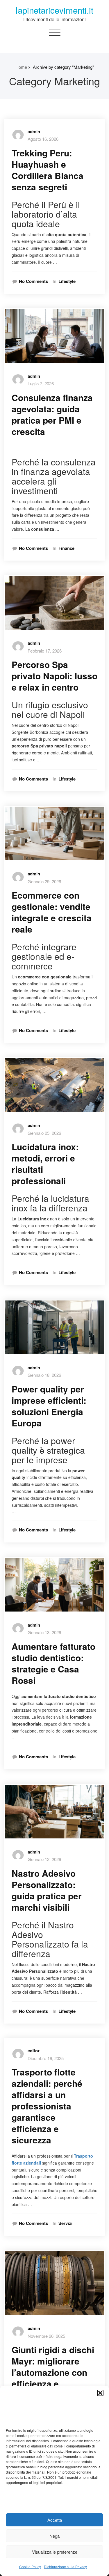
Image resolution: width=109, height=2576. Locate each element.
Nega (54, 2536)
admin (34, 131)
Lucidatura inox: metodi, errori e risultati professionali (45, 1164)
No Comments (33, 281)
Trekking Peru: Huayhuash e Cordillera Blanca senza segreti (48, 170)
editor (34, 2051)
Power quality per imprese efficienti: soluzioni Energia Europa (49, 1406)
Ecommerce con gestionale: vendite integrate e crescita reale (52, 912)
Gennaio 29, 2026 (44, 881)
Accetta (55, 2520)
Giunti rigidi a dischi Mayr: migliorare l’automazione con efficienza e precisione (53, 2372)
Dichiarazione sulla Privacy (65, 2567)
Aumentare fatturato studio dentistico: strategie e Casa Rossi (53, 1663)
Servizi (65, 2223)
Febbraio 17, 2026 (45, 651)
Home (21, 67)
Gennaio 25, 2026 (44, 1133)
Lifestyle (67, 281)
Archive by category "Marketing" (63, 67)
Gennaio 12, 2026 (44, 1859)
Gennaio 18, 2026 (44, 1375)
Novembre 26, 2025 (46, 2336)
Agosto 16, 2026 (43, 139)
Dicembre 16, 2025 (46, 2058)
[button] (100, 2393)
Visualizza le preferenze (55, 2552)
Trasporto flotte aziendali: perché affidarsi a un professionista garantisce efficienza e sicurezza (47, 2106)
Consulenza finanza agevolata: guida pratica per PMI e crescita (52, 414)
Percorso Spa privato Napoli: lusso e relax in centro (54, 676)
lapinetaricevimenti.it (54, 10)
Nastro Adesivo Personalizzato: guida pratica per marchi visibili (47, 1890)
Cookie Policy (30, 2567)
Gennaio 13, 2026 (44, 1632)
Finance (66, 548)
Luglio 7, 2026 (41, 383)
